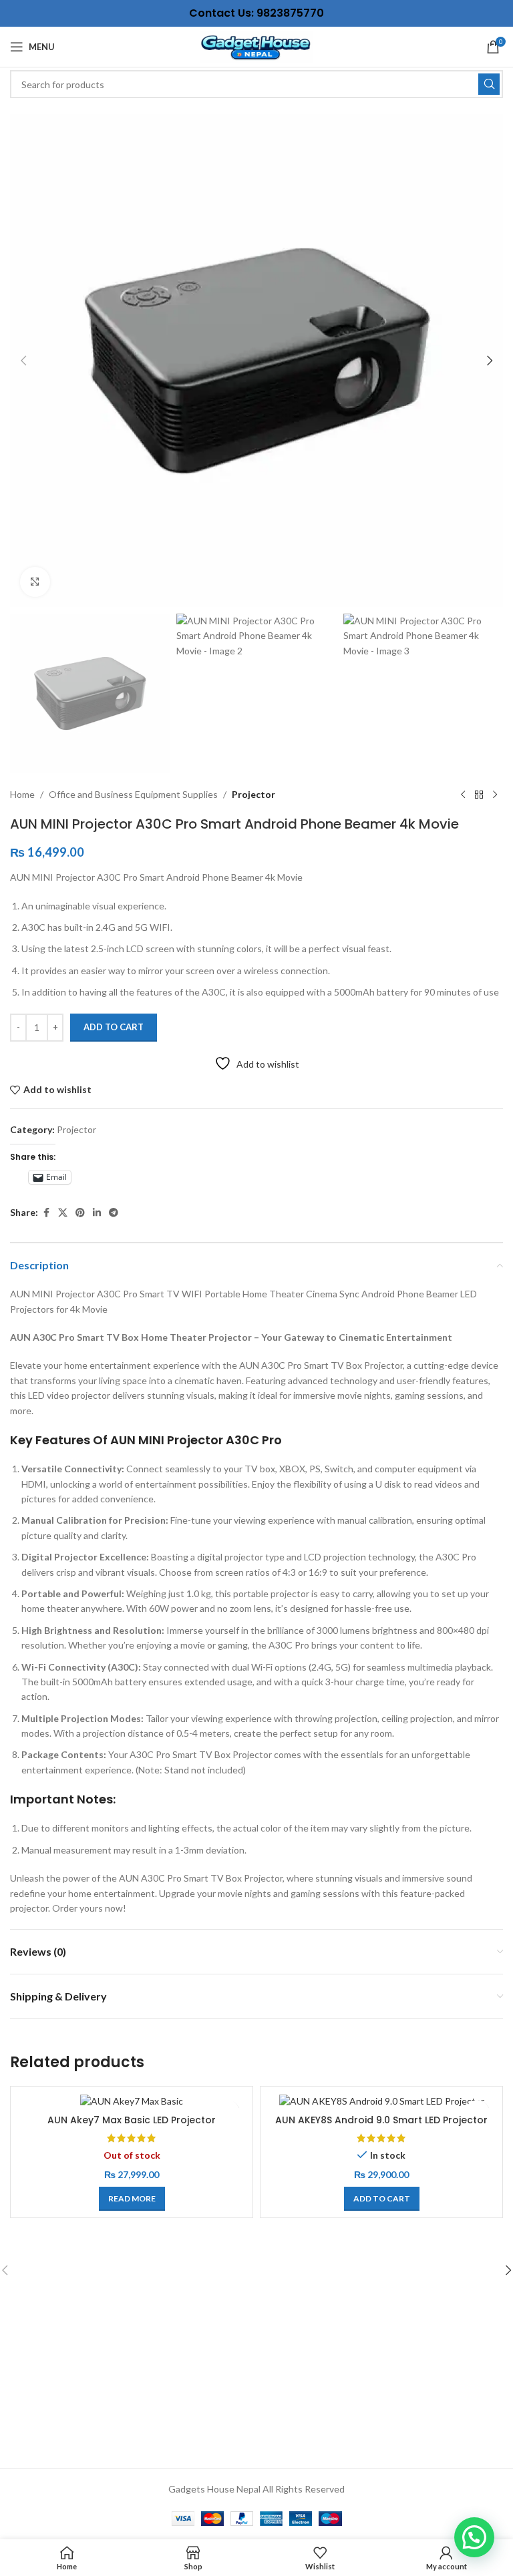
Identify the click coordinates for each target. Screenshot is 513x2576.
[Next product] (495, 795)
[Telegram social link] (114, 1213)
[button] (23, 361)
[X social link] (63, 1213)
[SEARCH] (489, 84)
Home (22, 794)
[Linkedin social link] (97, 1213)
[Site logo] (256, 46)
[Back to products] (479, 795)
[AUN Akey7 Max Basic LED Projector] (132, 2100)
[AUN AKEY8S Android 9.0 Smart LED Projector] (381, 2100)
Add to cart (114, 1027)
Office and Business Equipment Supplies (133, 794)
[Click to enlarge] (35, 582)
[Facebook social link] (46, 1213)
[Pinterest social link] (80, 1213)
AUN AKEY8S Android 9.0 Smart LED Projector (381, 2120)
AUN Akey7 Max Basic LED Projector (132, 2120)
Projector (253, 794)
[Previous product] (463, 795)
